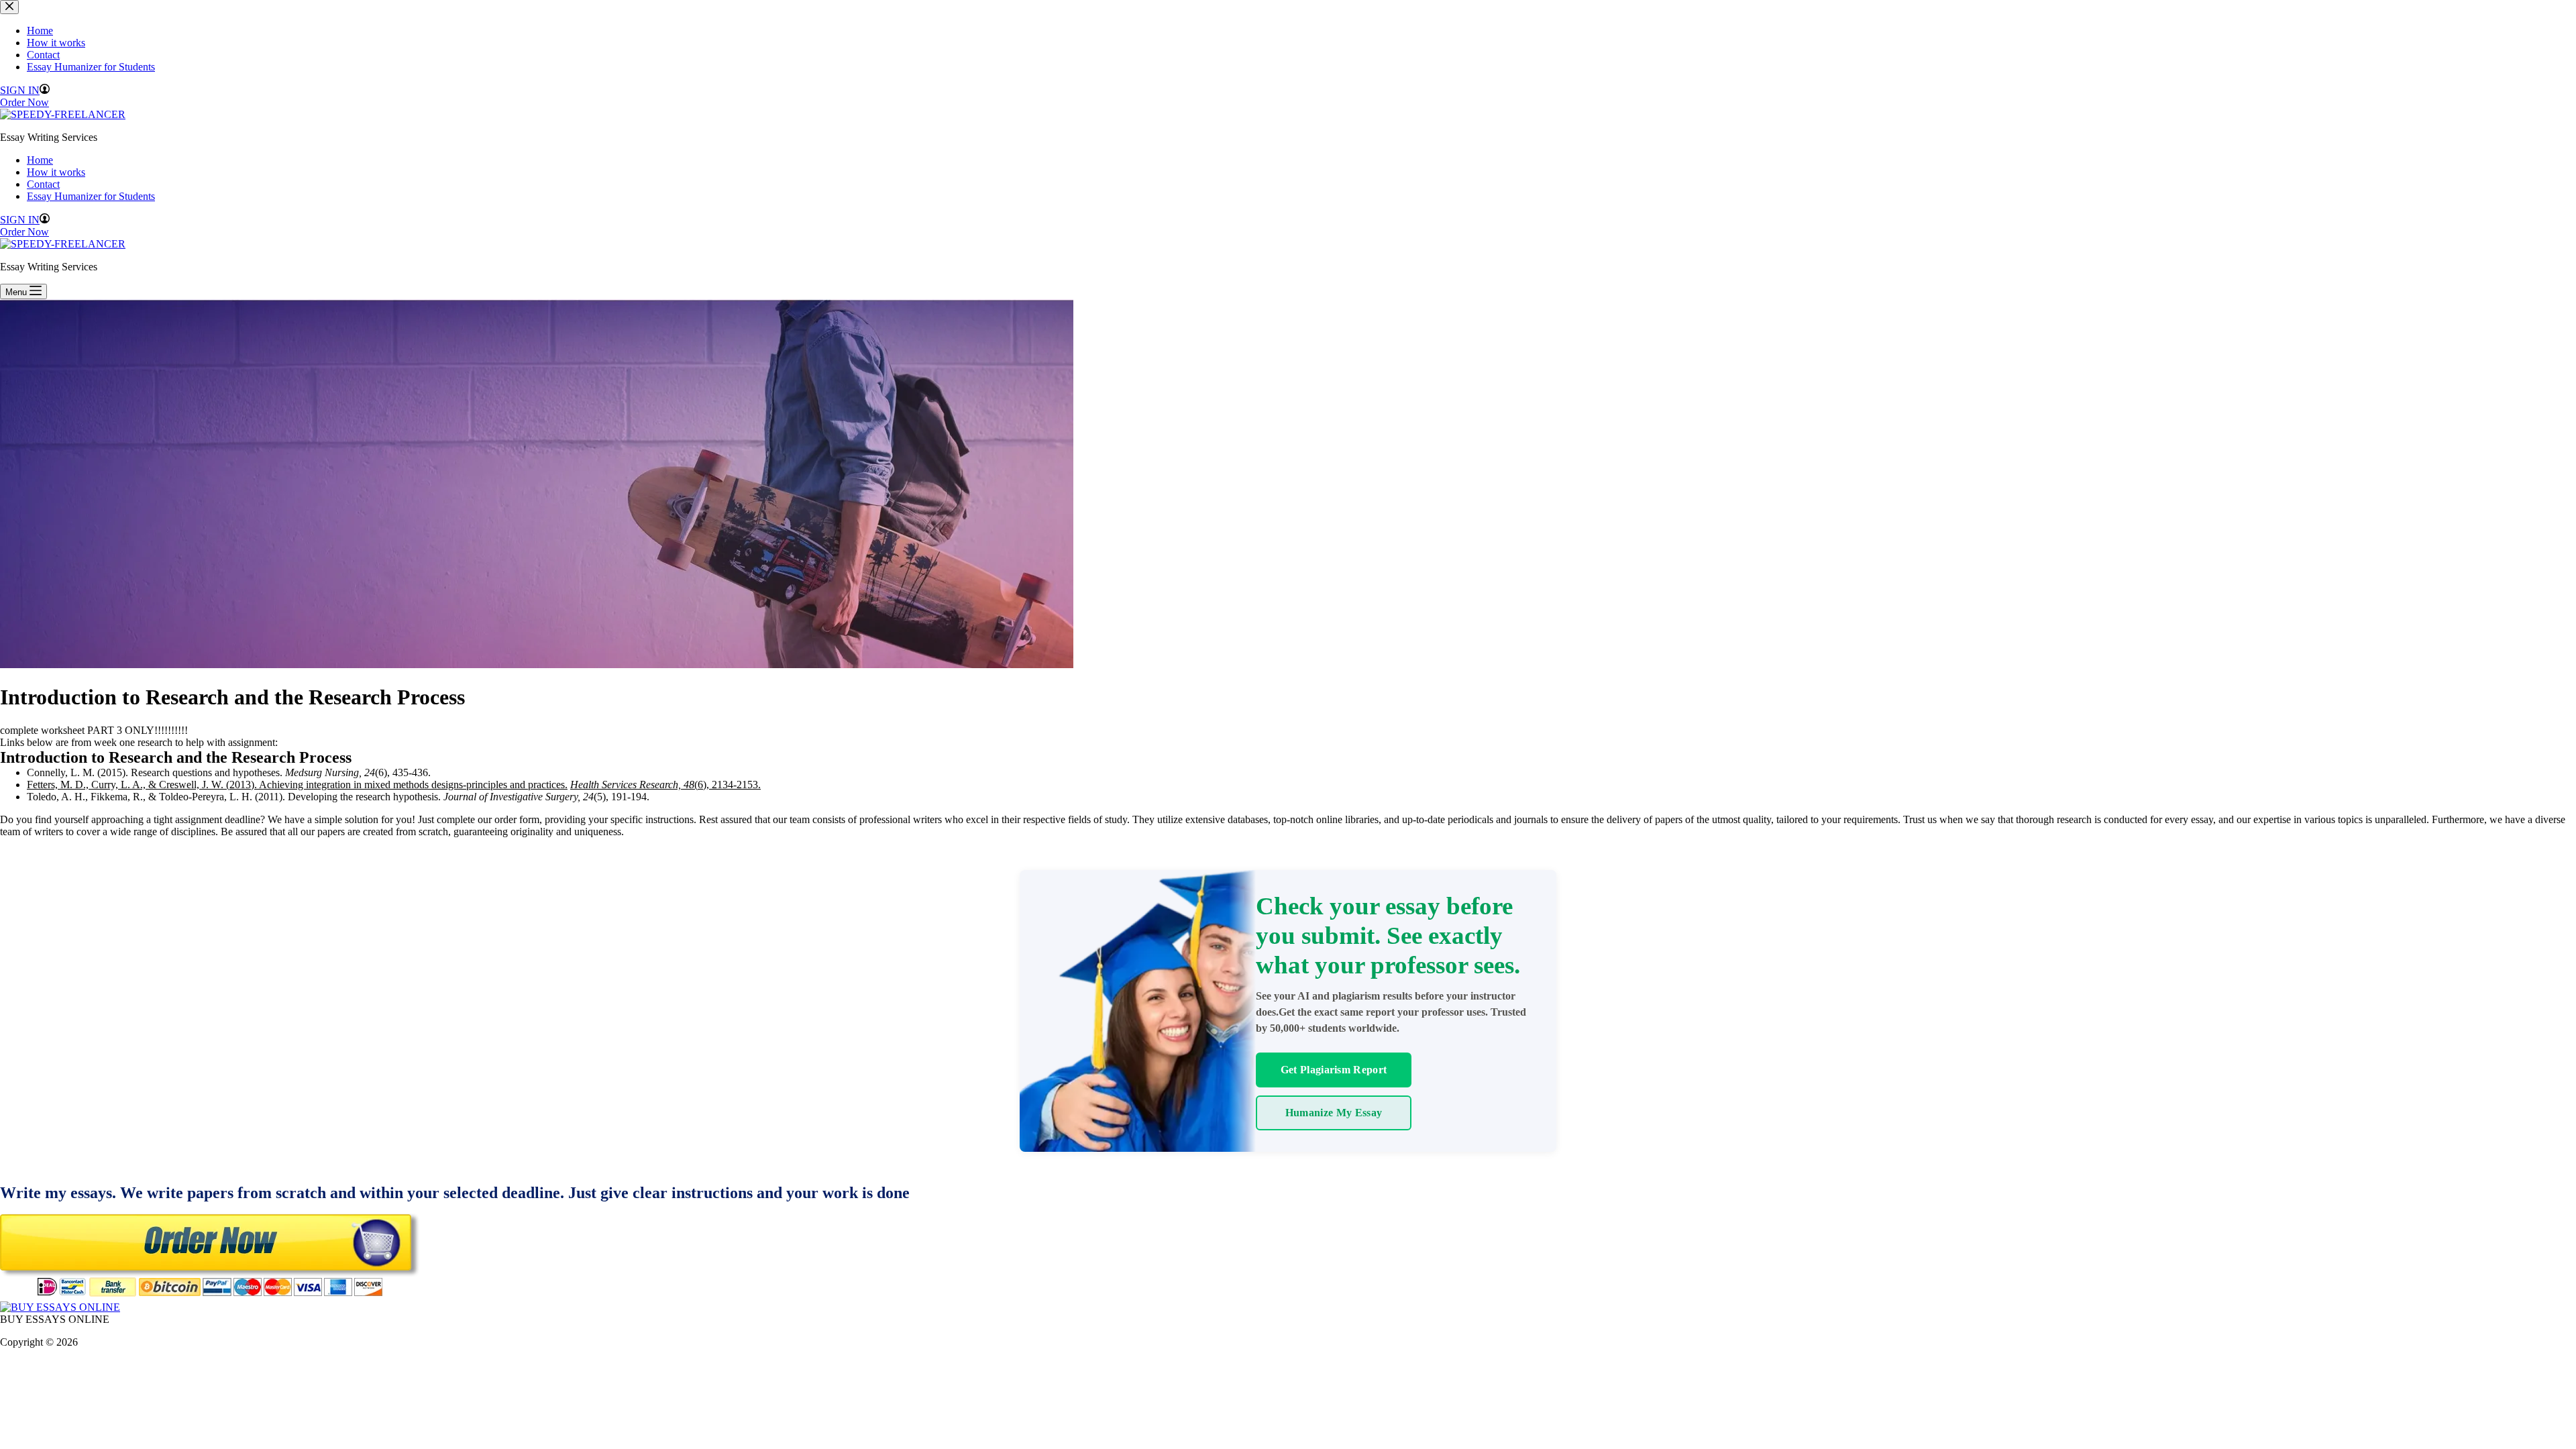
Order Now (24, 232)
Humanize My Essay (1334, 1113)
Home (40, 160)
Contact (43, 184)
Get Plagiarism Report (1334, 1070)
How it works (56, 172)
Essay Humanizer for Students (91, 196)
